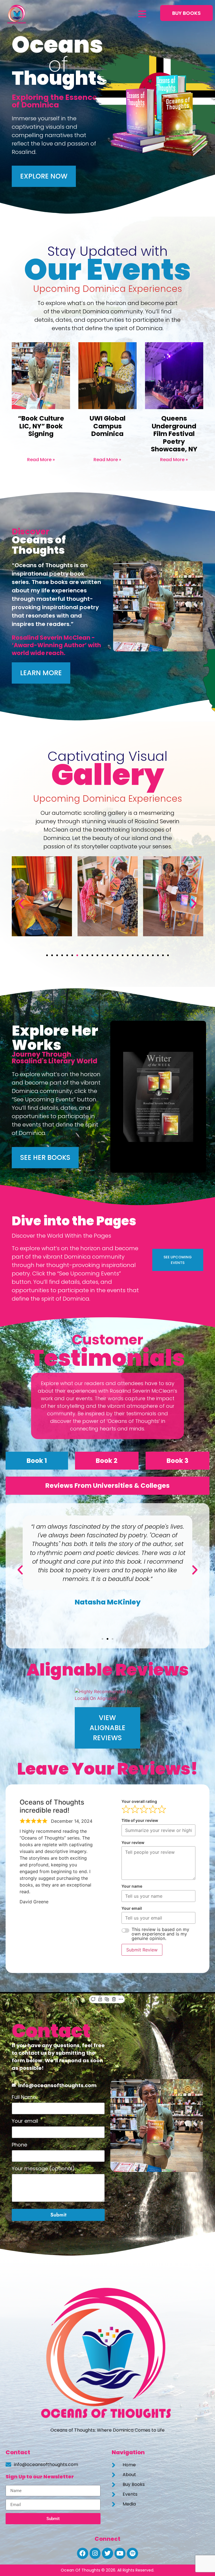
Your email (25, 2121)
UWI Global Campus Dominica (107, 426)
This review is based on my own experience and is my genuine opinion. (160, 1934)
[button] (141, 14)
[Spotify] (132, 2553)
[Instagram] (95, 2553)
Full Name (24, 2098)
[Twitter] (107, 2553)
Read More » (41, 460)
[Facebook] (83, 2553)
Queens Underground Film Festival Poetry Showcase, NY (174, 434)
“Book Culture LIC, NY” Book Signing (41, 426)
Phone (19, 2145)
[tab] (37, 1461)
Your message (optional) (43, 2169)
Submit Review (142, 1950)
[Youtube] (120, 2553)
